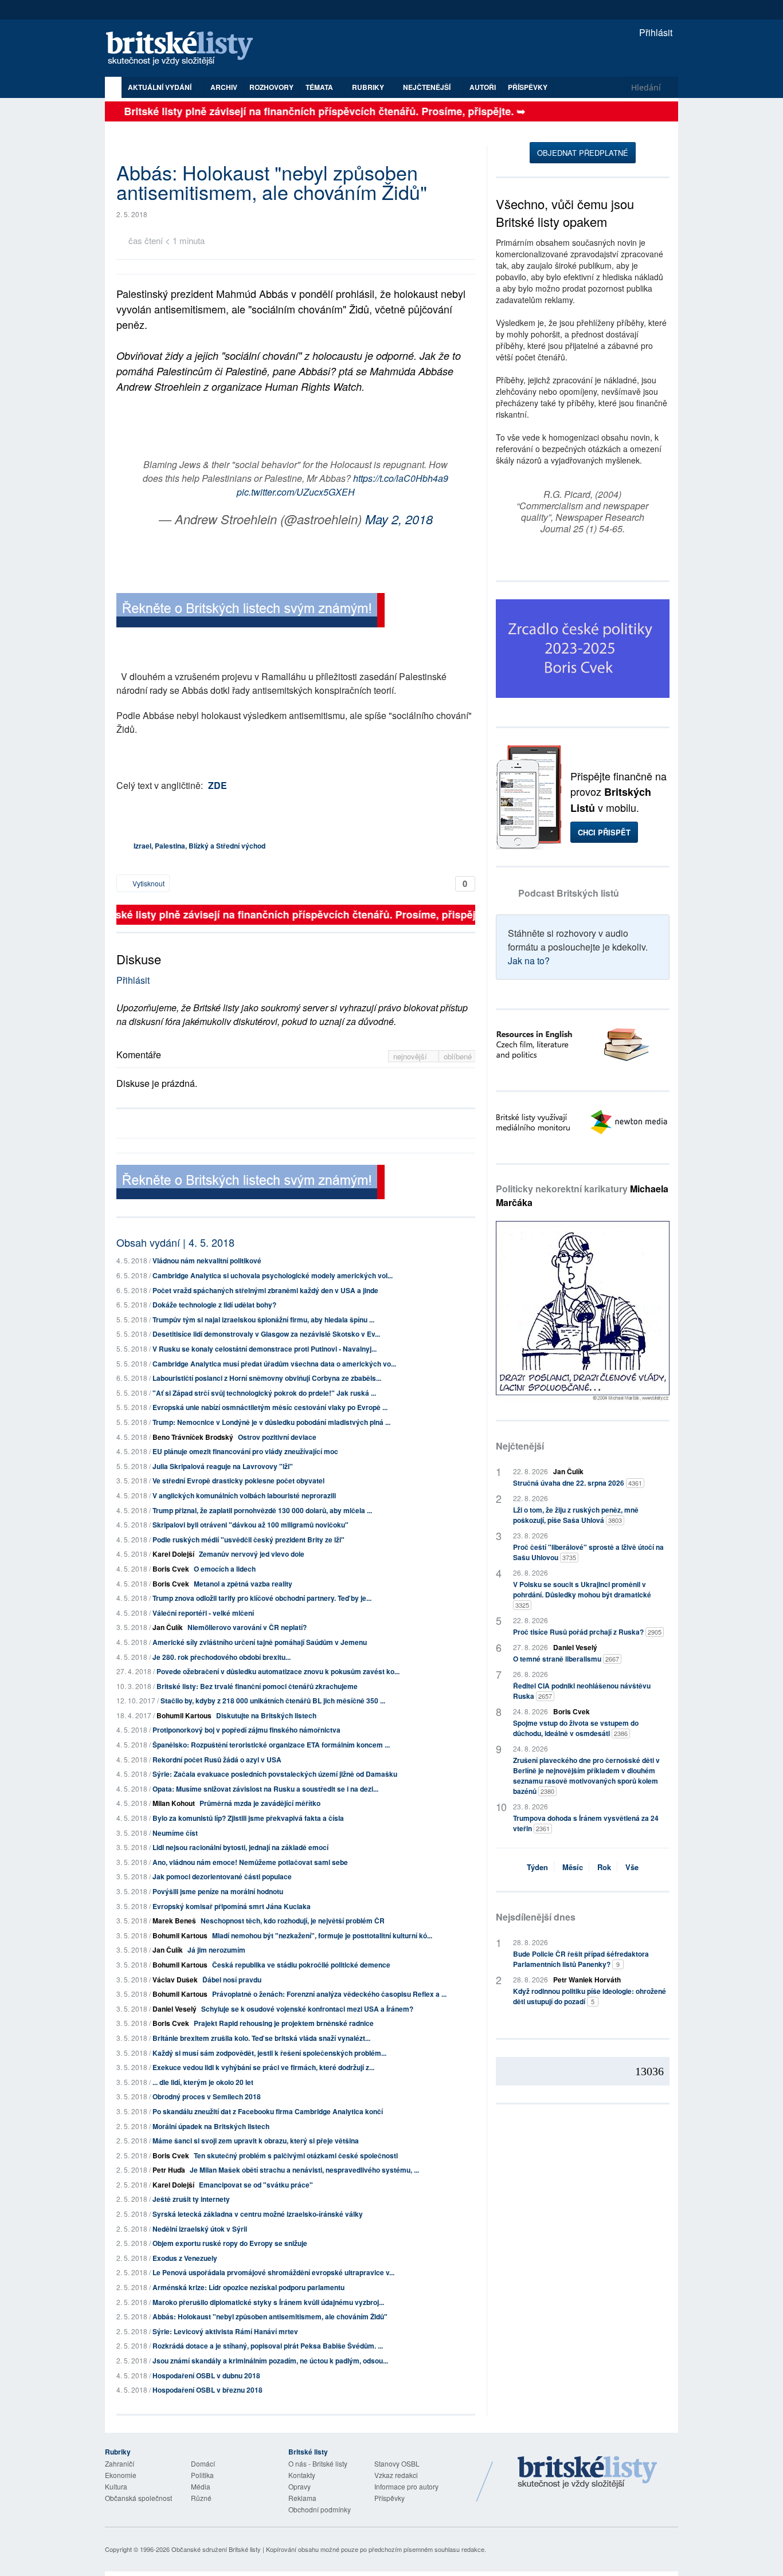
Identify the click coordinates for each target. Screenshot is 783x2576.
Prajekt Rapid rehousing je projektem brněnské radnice (284, 2023)
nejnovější (411, 1056)
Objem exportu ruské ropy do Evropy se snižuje (230, 2243)
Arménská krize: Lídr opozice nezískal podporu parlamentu (248, 2287)
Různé (201, 2498)
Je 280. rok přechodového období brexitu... (222, 1657)
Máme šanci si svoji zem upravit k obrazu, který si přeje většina (256, 2141)
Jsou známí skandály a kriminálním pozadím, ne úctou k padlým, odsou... (270, 2361)
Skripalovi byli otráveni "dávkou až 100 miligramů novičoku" (250, 1525)
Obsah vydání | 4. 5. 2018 (175, 1242)
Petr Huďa (169, 2170)
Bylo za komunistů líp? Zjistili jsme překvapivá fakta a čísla (248, 1818)
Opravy (300, 2486)
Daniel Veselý (175, 2009)
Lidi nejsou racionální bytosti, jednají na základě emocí (240, 1847)
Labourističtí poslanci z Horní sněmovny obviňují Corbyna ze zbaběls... (267, 1378)
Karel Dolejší (173, 1554)
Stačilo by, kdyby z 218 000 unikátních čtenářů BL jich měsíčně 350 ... (273, 1701)
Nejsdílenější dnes (536, 1917)
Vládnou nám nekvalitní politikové (207, 1260)
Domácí (203, 2463)
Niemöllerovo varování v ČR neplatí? (247, 1627)
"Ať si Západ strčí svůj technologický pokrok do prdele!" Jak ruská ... (264, 1393)
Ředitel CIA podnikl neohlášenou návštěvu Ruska (582, 1691)
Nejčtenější (520, 1446)
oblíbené (458, 1056)
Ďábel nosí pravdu (232, 1980)
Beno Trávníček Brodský (193, 1437)
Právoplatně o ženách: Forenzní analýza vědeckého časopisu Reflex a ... (329, 1994)
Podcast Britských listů (569, 893)
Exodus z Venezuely (185, 2258)
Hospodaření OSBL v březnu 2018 (208, 2390)
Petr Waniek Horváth (587, 1980)
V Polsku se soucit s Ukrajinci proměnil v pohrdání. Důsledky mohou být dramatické (582, 1594)
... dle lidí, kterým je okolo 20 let (203, 2082)
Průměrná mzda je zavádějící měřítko (260, 1803)
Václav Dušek (175, 1980)
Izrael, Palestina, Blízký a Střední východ (199, 846)
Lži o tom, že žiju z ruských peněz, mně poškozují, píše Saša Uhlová (576, 1515)
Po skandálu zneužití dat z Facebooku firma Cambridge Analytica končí (268, 2111)
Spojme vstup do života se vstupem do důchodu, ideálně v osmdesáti (576, 1728)
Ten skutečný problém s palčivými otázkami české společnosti (296, 2155)
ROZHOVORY (271, 87)
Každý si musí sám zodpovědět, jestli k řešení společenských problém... (269, 2053)
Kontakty (302, 2475)
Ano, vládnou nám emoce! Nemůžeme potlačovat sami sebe (250, 1862)
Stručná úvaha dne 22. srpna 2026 (578, 1483)
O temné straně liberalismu (566, 1659)
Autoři (483, 87)
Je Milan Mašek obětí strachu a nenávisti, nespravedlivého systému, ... (304, 2170)
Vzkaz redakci (396, 2475)
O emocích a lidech (225, 1569)
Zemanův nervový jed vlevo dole (252, 1554)
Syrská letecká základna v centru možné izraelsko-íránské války (258, 2214)
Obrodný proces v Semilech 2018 (207, 2096)
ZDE (218, 785)
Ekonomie (121, 2475)
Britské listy (185, 49)
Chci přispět (604, 832)
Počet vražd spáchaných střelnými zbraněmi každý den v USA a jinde (265, 1290)
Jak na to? (529, 961)
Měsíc (573, 1867)
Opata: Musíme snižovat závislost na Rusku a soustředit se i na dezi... (265, 1789)
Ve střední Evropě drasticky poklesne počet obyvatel (238, 1481)
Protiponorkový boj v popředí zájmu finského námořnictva (246, 1730)
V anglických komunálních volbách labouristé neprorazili (244, 1495)
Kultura (116, 2486)
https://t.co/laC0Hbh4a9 (401, 478)
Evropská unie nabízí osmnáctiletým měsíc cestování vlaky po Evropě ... (270, 1407)
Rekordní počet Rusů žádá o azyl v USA (217, 1760)
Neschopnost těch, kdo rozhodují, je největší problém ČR (293, 1921)
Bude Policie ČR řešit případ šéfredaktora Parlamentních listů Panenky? (581, 1959)
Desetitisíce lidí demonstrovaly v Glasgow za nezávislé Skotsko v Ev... (266, 1334)
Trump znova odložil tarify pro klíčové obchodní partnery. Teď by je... (262, 1598)
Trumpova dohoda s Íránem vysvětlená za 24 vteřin (586, 1823)
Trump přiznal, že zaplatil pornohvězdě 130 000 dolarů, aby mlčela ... (262, 1510)
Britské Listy (588, 2473)
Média (201, 2486)
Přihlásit (655, 32)
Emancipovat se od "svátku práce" (256, 2185)
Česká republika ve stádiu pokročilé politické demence (301, 1965)
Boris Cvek (171, 1569)
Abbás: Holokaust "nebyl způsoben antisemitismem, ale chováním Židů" (270, 2316)
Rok (604, 1867)
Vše (632, 1867)
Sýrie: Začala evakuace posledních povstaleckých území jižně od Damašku (275, 1774)
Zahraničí (120, 2463)
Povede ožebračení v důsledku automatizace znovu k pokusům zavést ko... (278, 1671)
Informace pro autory (406, 2486)
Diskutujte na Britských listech (266, 1715)
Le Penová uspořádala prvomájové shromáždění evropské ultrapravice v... (273, 2272)
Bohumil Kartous (184, 1715)
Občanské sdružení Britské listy (216, 2549)
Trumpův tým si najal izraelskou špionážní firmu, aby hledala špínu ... (263, 1320)
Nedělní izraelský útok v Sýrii (200, 2229)
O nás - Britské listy (318, 2463)
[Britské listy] (250, 612)
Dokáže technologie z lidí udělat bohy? (214, 1305)
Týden (537, 1867)
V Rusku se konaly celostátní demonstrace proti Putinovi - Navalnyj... (265, 1349)
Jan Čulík (168, 1627)
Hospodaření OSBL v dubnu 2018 (206, 2375)
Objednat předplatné (583, 153)
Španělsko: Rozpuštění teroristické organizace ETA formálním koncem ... (271, 1745)
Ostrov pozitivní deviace (277, 1437)
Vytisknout (148, 883)
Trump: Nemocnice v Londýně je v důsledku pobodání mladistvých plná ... (271, 1422)
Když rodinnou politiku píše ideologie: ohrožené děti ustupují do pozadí (590, 1996)
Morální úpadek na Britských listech (211, 2126)
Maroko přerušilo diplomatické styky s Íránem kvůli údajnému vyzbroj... (268, 2302)
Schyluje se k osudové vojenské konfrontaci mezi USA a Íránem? (307, 2009)
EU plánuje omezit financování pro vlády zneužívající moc (245, 1451)
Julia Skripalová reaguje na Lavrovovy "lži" (223, 1466)
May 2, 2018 (399, 519)
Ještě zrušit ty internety (191, 2199)
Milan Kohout (174, 1803)
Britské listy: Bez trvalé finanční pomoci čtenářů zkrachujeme (257, 1686)
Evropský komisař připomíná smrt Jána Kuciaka (232, 1906)
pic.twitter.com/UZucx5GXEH (296, 492)
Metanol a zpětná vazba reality (243, 1584)
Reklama (302, 2498)
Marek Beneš (174, 1921)
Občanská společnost (138, 2498)
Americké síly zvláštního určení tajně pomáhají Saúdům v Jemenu (260, 1642)
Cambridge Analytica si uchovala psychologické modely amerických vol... (273, 1275)
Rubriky (369, 87)
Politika (202, 2475)
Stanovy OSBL (397, 2463)
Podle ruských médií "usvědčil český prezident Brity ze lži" (248, 1540)
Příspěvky (528, 87)
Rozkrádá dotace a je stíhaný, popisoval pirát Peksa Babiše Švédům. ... (268, 2346)
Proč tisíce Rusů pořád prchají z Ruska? (587, 1632)
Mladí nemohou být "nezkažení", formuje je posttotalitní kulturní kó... (322, 1935)
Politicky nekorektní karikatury (582, 1195)
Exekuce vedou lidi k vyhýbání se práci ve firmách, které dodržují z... (263, 2067)
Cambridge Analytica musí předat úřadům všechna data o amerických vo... (274, 1364)
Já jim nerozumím (216, 1950)
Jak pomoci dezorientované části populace (222, 1876)
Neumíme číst (175, 1833)
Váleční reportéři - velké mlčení (203, 1613)
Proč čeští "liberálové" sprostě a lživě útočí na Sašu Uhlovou (588, 1552)
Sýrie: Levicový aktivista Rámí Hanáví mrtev (225, 2331)
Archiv (224, 87)
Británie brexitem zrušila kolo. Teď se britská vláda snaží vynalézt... (261, 2038)
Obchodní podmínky (320, 2509)
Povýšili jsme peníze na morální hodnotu (218, 1891)
